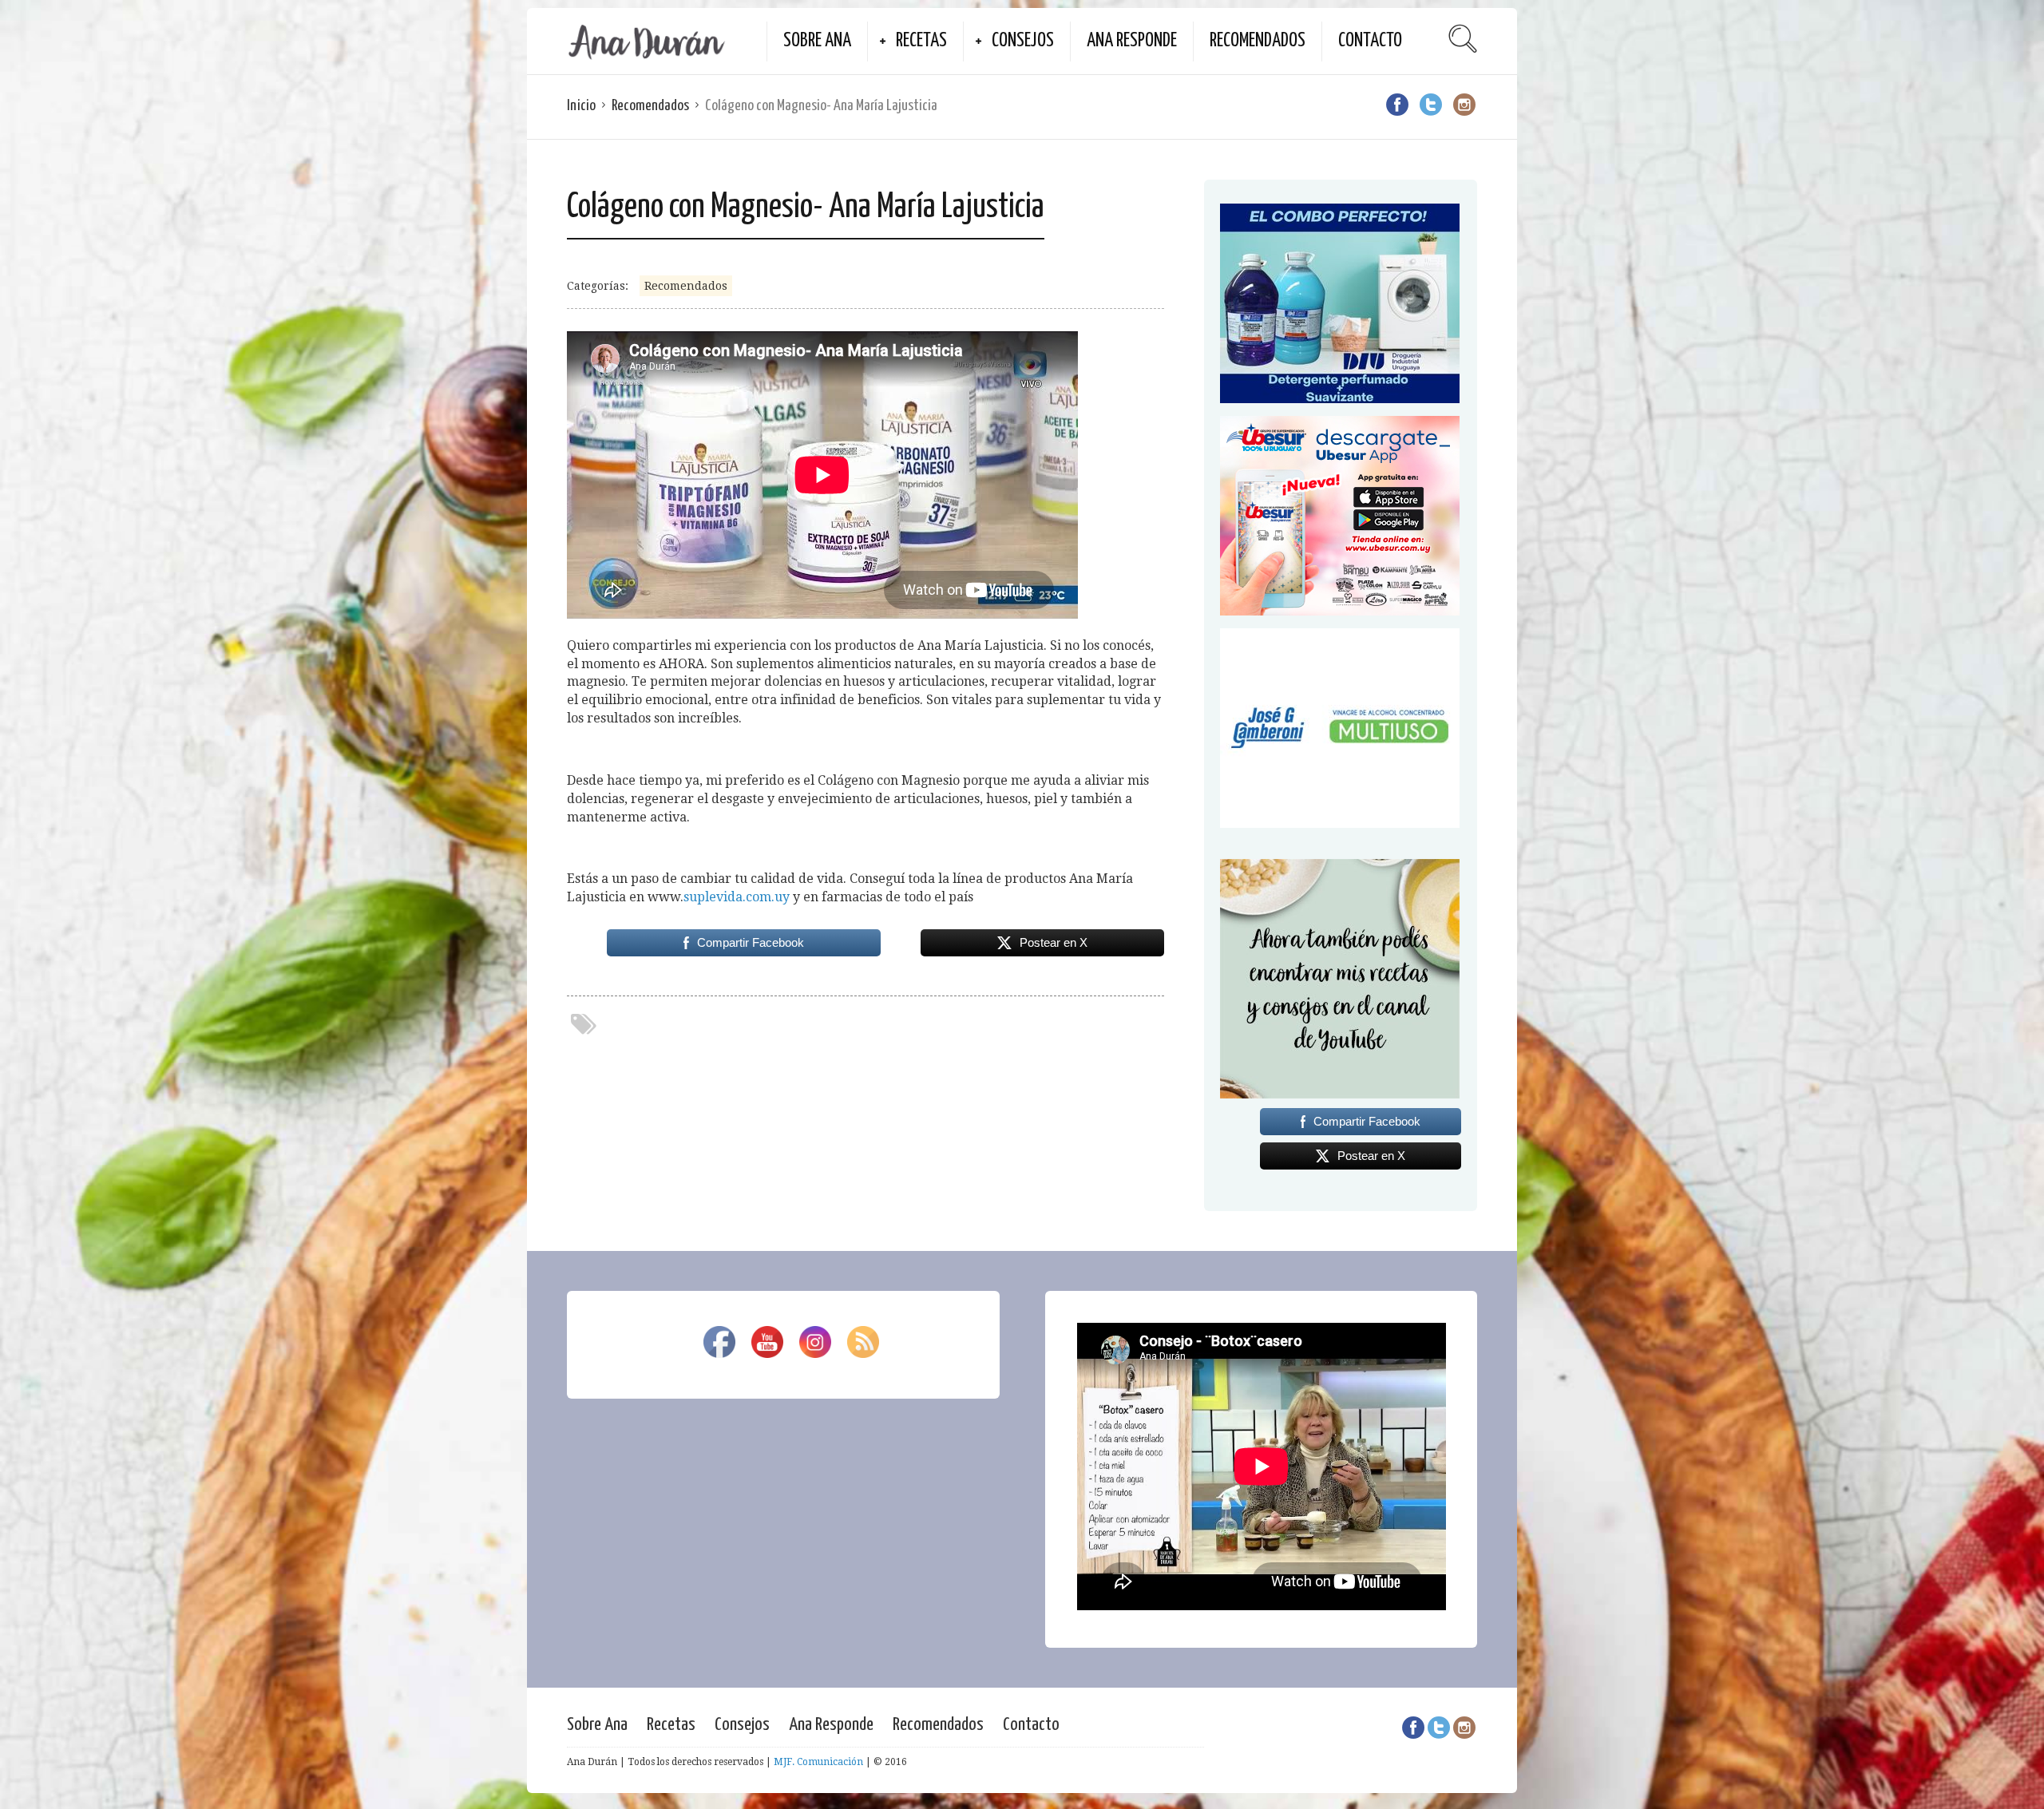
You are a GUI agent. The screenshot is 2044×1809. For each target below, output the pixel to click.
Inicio (581, 106)
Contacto (1370, 41)
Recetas (921, 41)
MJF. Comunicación (818, 1762)
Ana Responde (1132, 41)
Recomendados (1258, 41)
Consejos (1023, 41)
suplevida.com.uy (737, 897)
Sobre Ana (817, 41)
